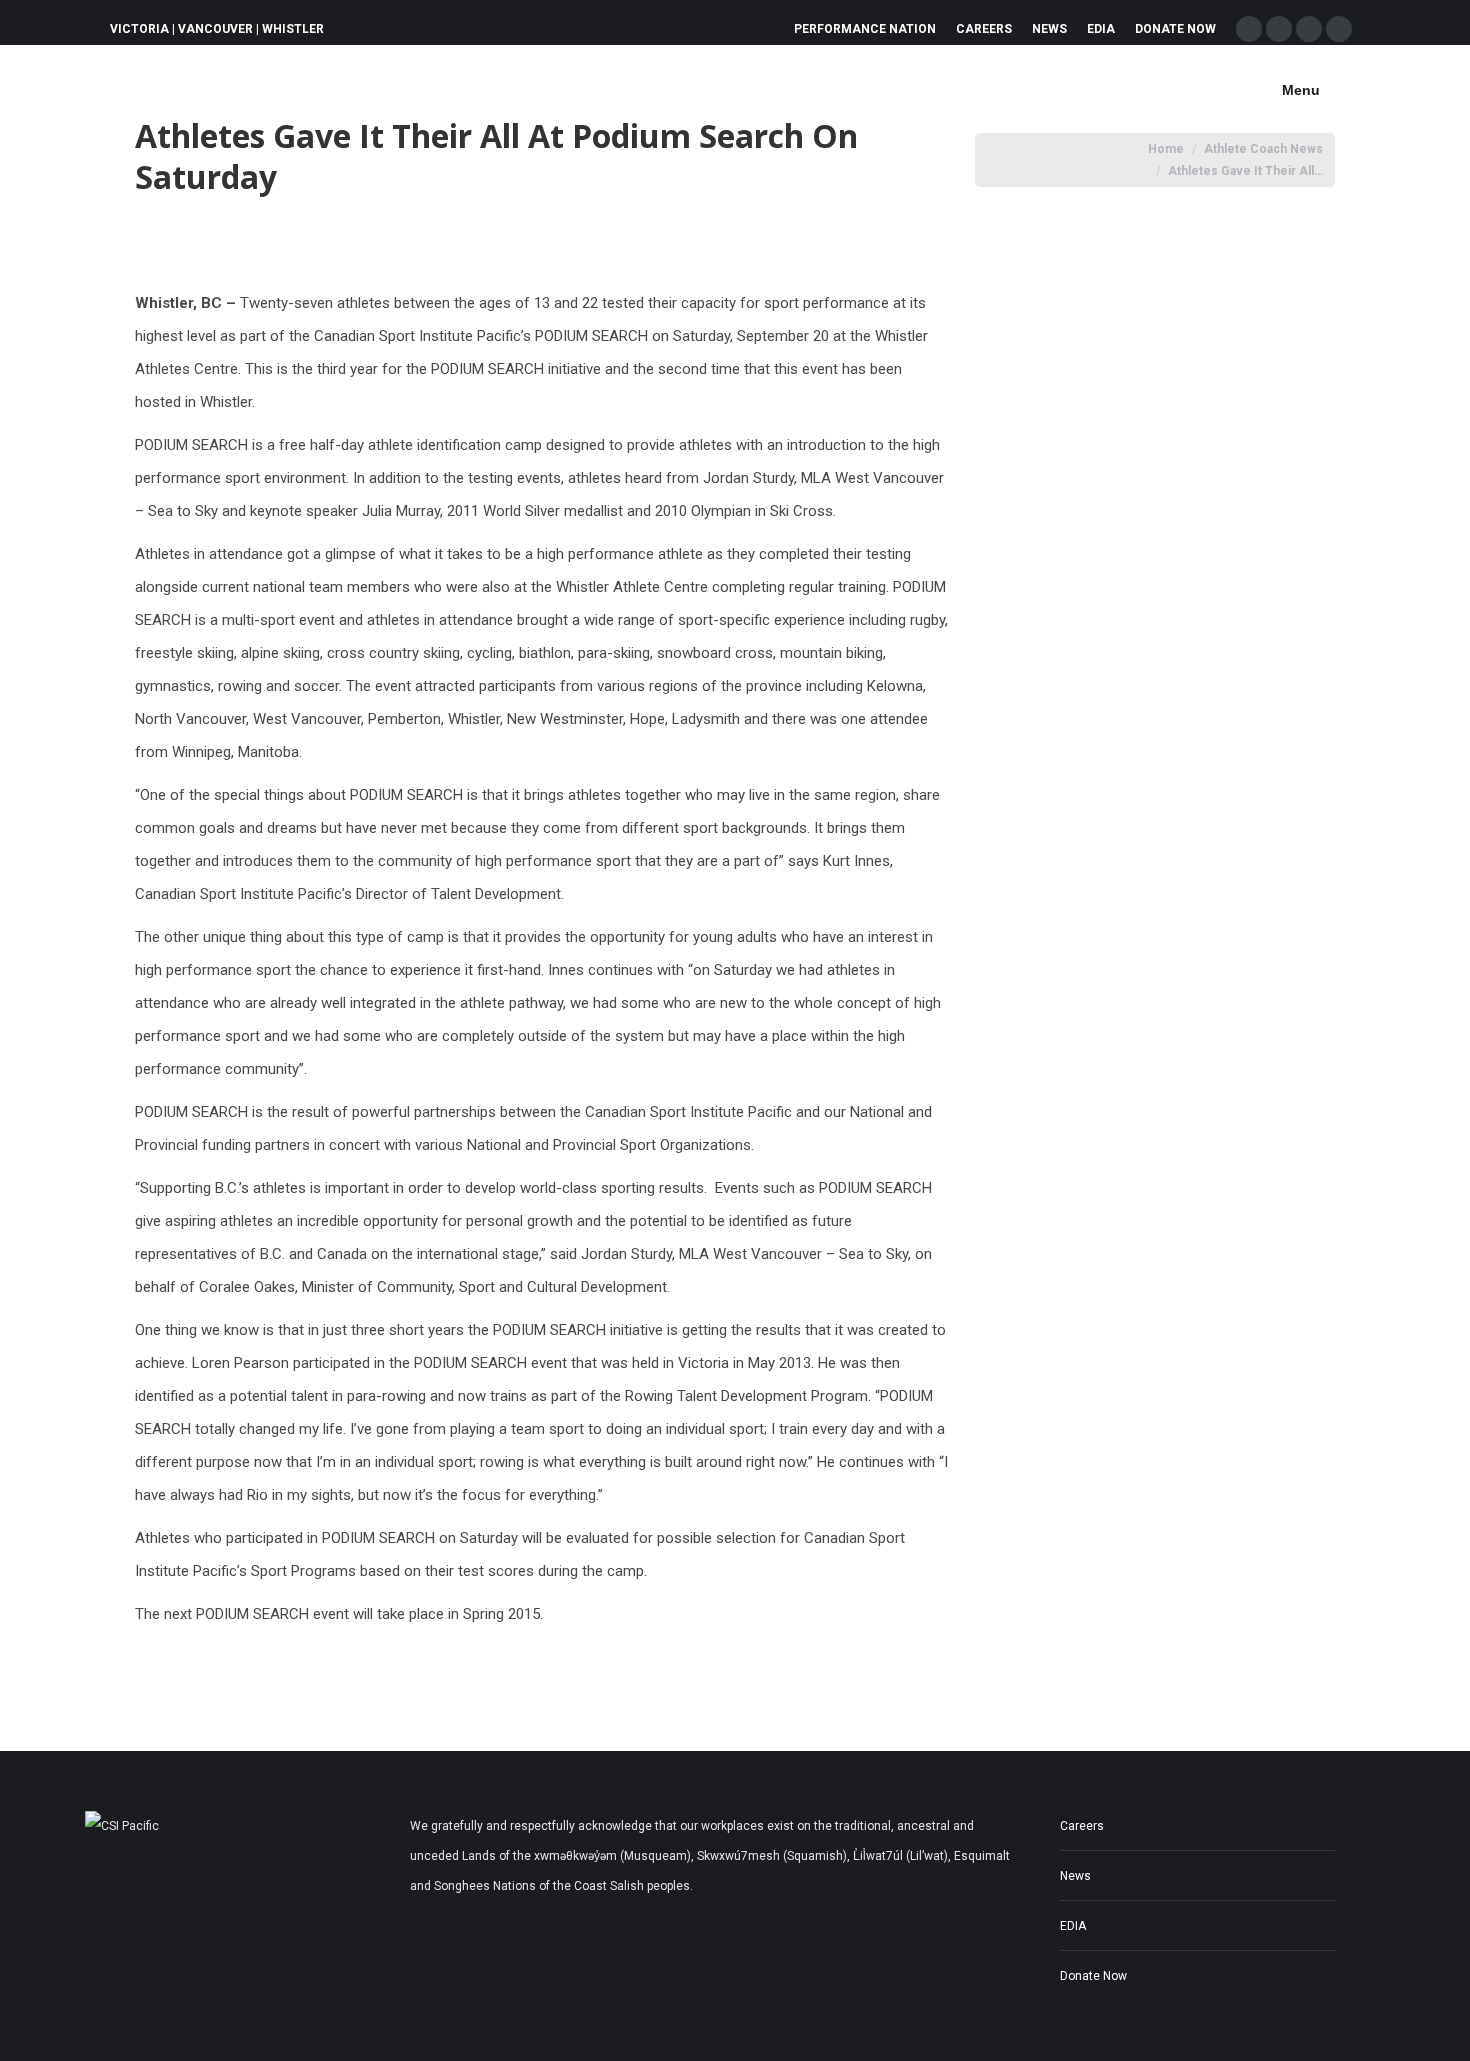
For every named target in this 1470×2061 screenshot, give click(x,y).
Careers (1082, 1826)
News (1075, 1876)
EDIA (1073, 1926)
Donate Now (1093, 1976)
